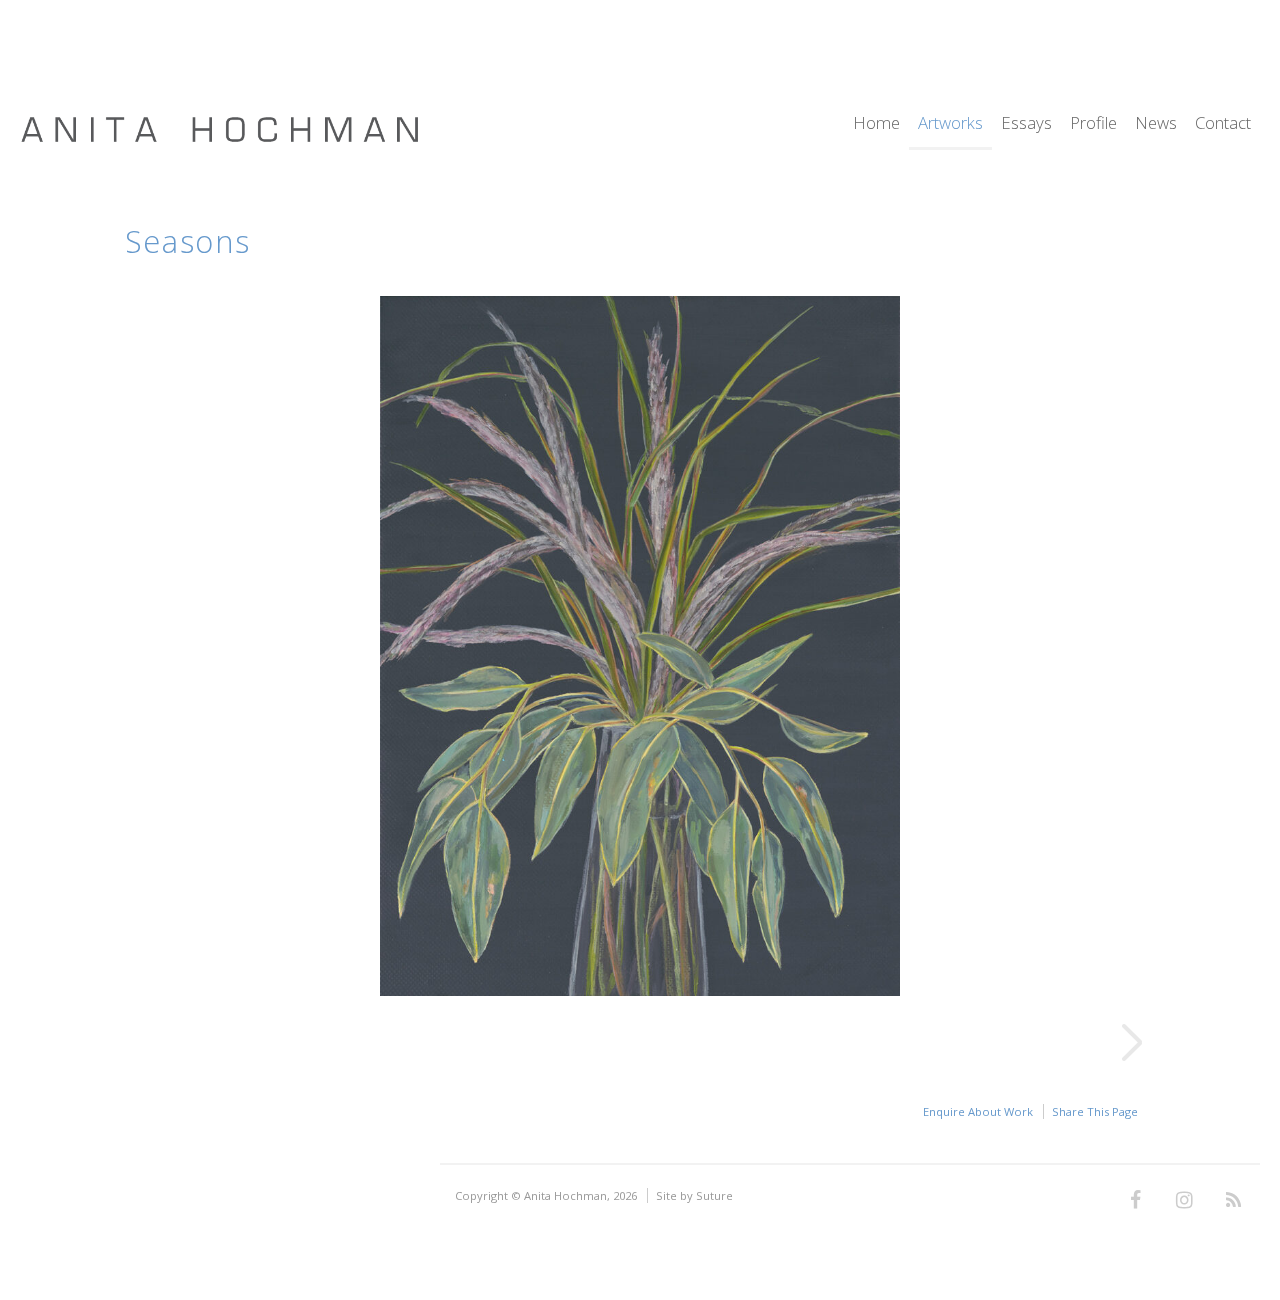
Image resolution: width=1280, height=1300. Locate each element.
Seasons (188, 241)
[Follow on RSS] (1233, 1201)
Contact (1223, 124)
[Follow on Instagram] (1184, 1201)
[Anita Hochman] (220, 138)
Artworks (950, 124)
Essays (1026, 124)
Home (876, 124)
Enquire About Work (978, 1111)
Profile (1093, 124)
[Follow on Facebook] (1135, 1201)
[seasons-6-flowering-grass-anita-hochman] (640, 990)
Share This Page (1095, 1111)
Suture (714, 1195)
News (1156, 124)
